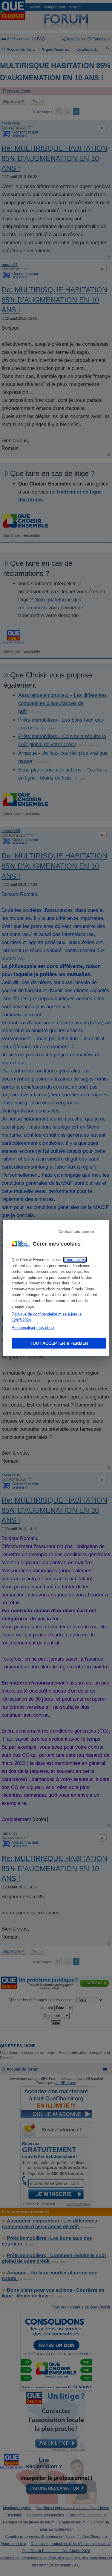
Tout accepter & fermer (59, 1343)
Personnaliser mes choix (33, 1328)
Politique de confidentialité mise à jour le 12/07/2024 (47, 1317)
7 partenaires (75, 1260)
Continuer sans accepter (76, 1232)
